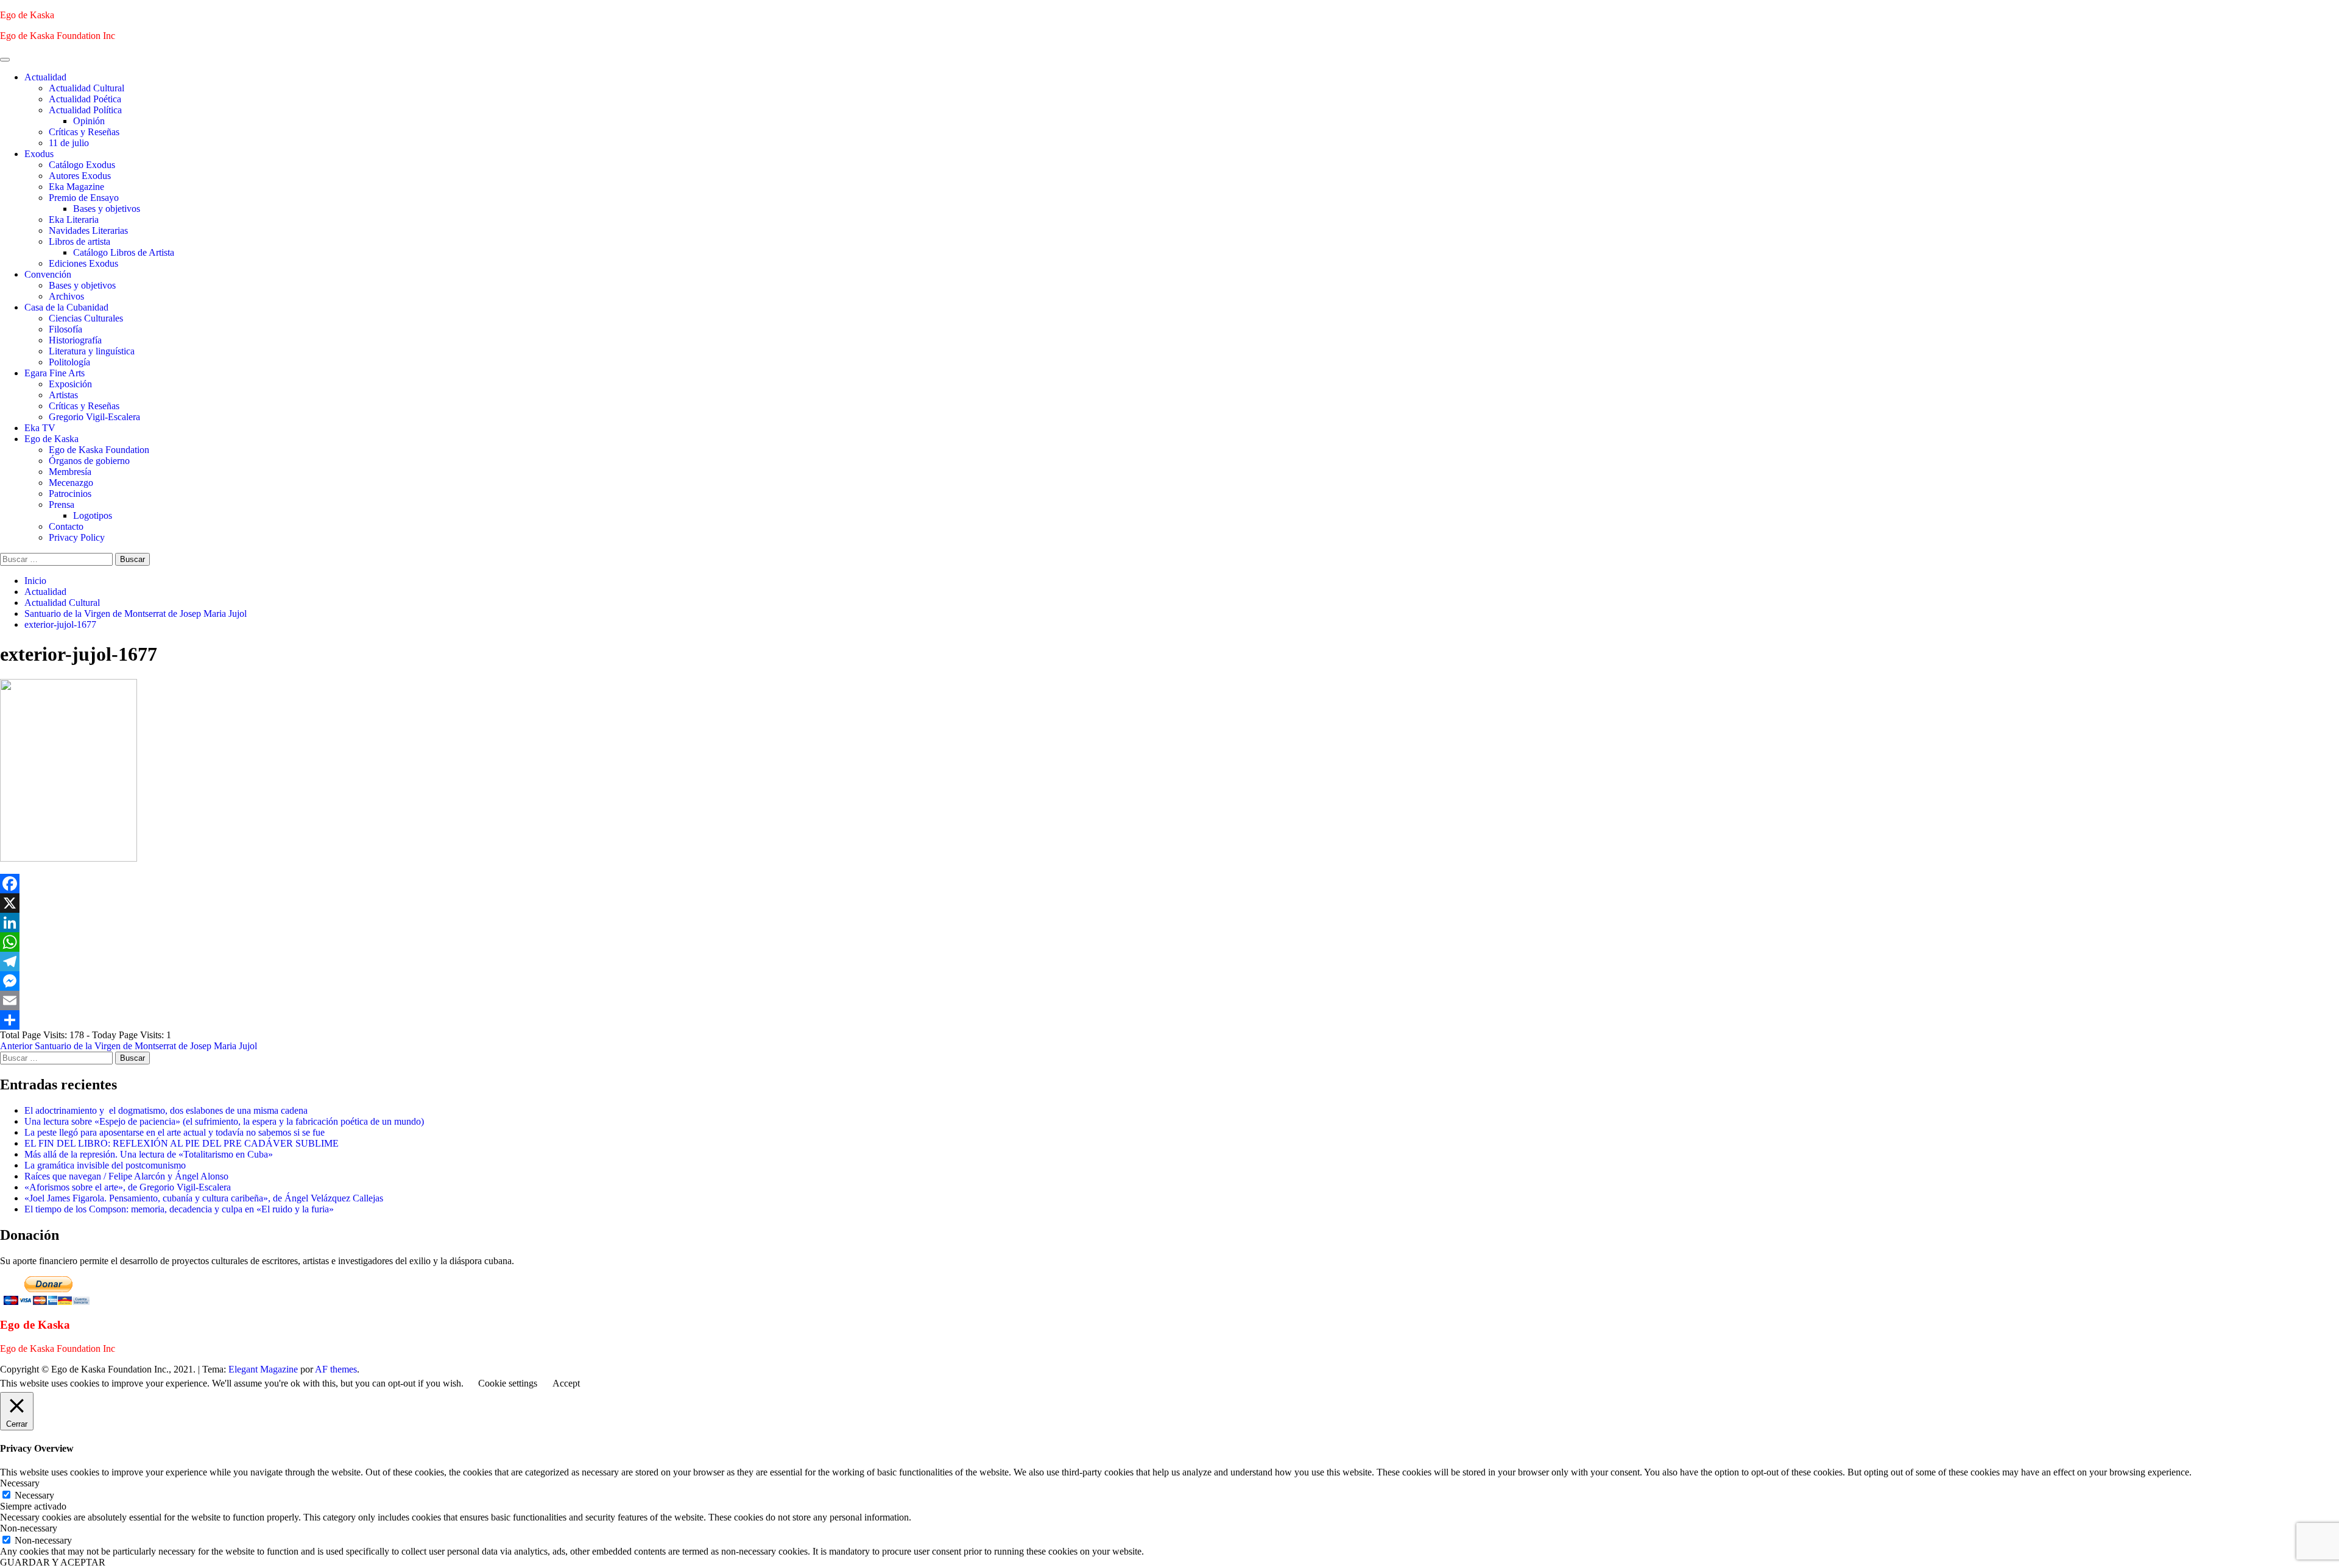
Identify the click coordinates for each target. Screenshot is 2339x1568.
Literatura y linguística (92, 351)
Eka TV (40, 428)
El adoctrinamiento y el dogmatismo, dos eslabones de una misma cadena (166, 1110)
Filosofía (65, 329)
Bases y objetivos (107, 209)
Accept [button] (566, 1383)
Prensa (62, 505)
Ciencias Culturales (86, 318)
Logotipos (93, 515)
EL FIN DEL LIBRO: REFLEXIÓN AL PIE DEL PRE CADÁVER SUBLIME (182, 1143)
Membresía (70, 472)
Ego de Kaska (27, 15)
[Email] (1169, 1000)
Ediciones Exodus (83, 263)
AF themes (336, 1369)
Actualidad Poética (85, 99)
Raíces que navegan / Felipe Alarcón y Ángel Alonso (126, 1176)
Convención (48, 274)
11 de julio (69, 143)
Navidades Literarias (88, 230)
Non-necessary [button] (29, 1528)
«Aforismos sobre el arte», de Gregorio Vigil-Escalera (128, 1187)
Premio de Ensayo (84, 198)
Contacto (66, 526)
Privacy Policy (77, 537)
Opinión (89, 121)
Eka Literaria (74, 220)
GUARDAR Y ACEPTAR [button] (53, 1562)
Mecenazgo (71, 483)
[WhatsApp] (1169, 942)
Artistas (63, 395)
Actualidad (45, 77)
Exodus (39, 154)
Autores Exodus (80, 176)
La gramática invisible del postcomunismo (105, 1165)
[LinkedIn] (1169, 923)
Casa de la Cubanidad (66, 307)
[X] (1169, 903)
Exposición (70, 384)
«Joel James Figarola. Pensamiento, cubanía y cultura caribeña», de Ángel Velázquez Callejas (204, 1198)
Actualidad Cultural (86, 88)
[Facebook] (1169, 884)
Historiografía (75, 340)
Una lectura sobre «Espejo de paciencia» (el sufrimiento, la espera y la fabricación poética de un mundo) (224, 1121)
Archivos (66, 296)
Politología (69, 362)
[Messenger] (1169, 981)
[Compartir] (1169, 1020)
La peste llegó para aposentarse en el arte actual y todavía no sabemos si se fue (175, 1132)
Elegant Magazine (263, 1369)
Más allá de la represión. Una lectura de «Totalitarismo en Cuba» (149, 1154)
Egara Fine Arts (55, 373)
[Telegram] (1169, 962)
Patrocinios (70, 494)
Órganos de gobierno (89, 461)
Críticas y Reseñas (84, 132)
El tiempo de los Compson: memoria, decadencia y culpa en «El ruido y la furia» (179, 1209)
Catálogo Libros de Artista (124, 252)
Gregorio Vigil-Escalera (94, 417)
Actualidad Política (85, 110)
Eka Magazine (76, 187)
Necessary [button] (20, 1483)
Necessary (34, 1495)
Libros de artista (79, 241)
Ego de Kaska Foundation (99, 450)
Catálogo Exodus (82, 165)
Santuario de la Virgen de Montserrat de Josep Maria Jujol (129, 1046)
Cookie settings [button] (508, 1383)
